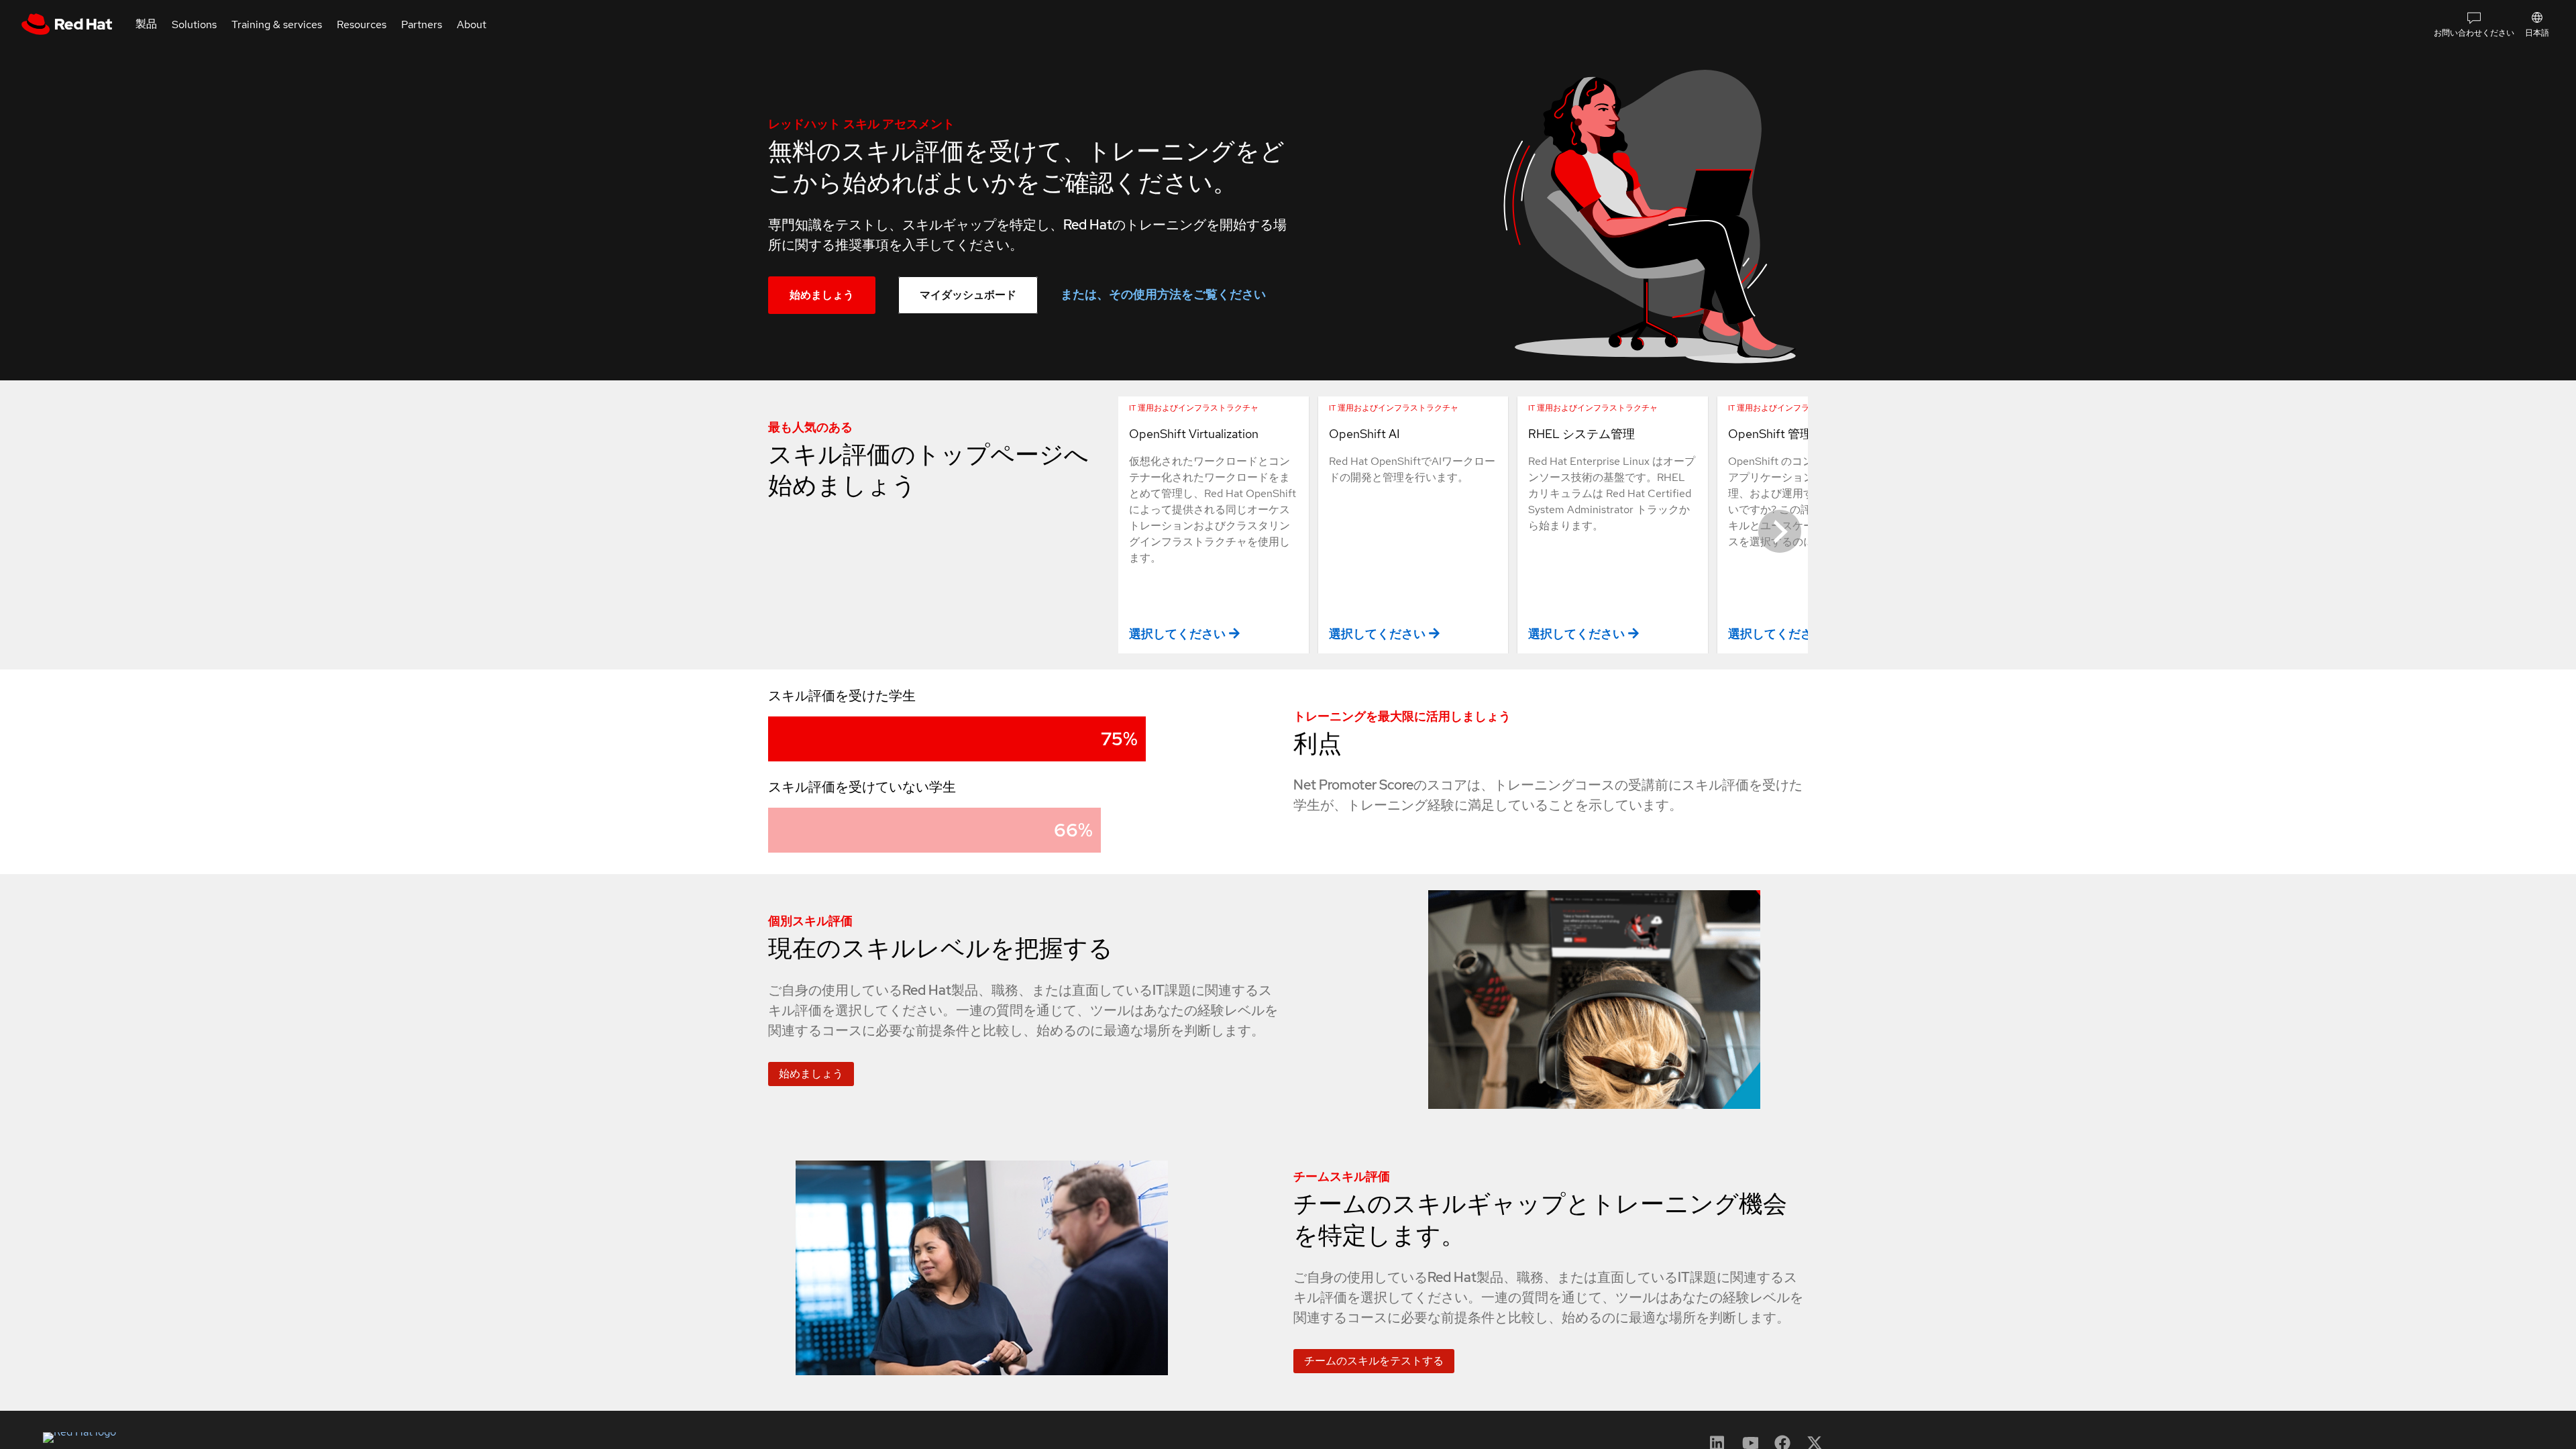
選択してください (1177, 634)
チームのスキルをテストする (1374, 1361)
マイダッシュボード (968, 295)
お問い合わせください (2474, 33)
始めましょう (822, 295)
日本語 (2537, 33)
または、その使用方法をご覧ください (1163, 294)
